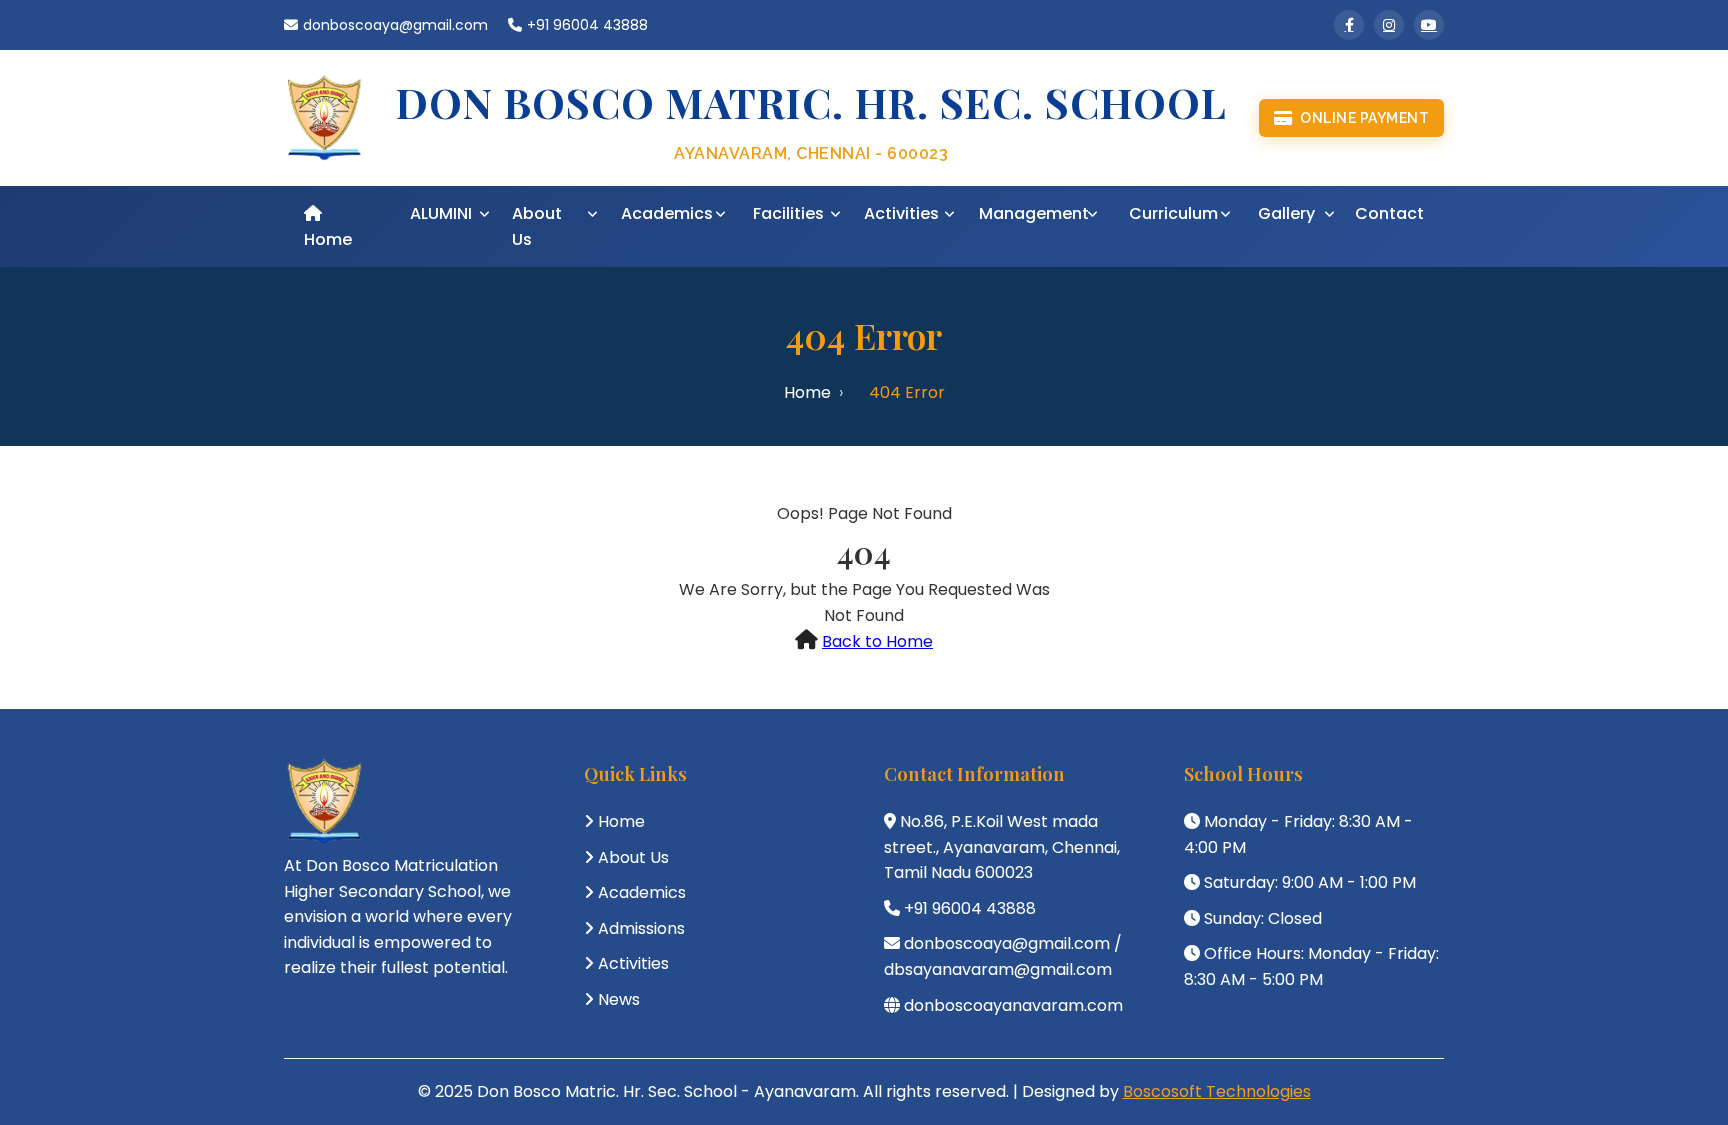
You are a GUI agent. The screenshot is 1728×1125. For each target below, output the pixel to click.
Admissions (641, 928)
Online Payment (1364, 118)
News (619, 999)
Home (328, 239)
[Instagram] (1389, 25)
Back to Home (877, 641)
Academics (667, 213)
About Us (537, 226)
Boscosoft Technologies (1217, 1091)
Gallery (1286, 213)
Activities (901, 213)
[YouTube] (1429, 25)
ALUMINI (441, 213)
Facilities (788, 213)
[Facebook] (1349, 25)
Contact (1389, 213)
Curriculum (1173, 213)
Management (1034, 213)
